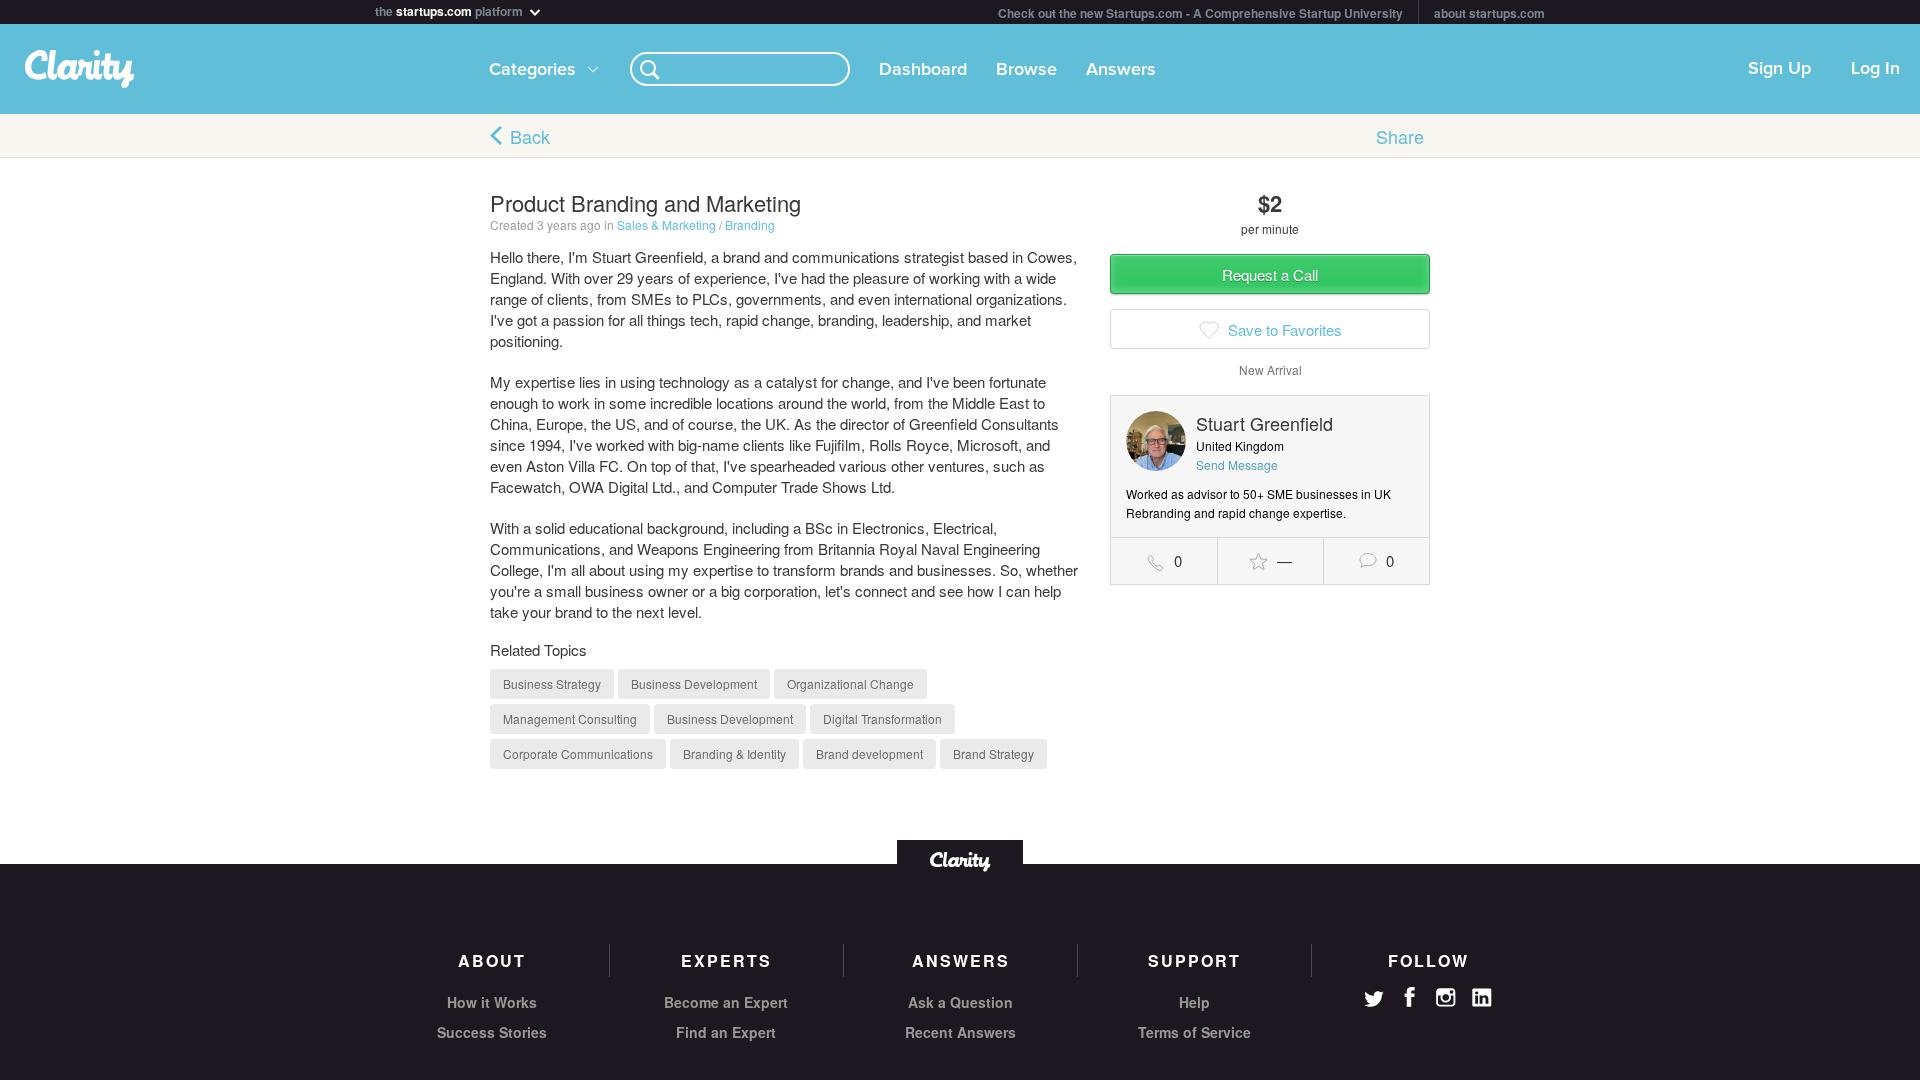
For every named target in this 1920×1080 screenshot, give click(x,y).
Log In (1875, 69)
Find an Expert (726, 1032)
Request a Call (1270, 274)
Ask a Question (960, 1002)
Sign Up (1779, 69)
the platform (450, 9)
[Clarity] (960, 859)
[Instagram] (1446, 998)
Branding (750, 224)
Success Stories (492, 1032)
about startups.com (1489, 13)
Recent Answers (960, 1032)
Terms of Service (1194, 1032)
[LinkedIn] (1482, 998)
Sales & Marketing (666, 224)
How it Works (492, 1002)
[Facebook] (1410, 997)
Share (1400, 136)
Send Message (1237, 464)
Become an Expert (726, 1002)
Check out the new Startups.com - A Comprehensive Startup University (1200, 13)
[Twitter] (1374, 1001)
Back (530, 136)
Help (1194, 1002)
